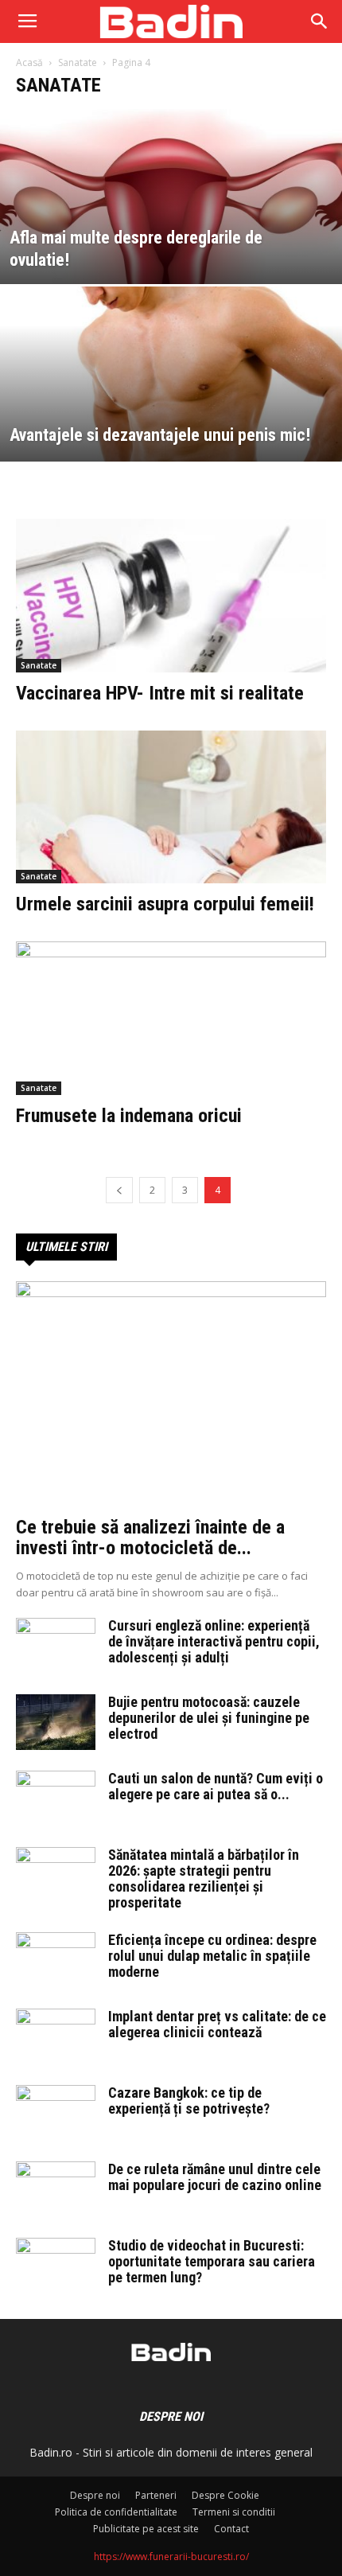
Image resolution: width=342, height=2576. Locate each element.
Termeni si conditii (234, 2512)
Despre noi (95, 2495)
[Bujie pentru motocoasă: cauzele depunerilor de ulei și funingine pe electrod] (56, 1722)
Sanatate (78, 62)
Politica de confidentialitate (116, 2512)
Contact (231, 2529)
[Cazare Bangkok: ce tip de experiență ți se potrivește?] (56, 2113)
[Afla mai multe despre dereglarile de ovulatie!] (171, 257)
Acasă (29, 62)
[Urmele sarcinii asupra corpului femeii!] (171, 807)
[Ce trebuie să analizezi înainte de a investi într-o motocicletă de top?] (171, 1394)
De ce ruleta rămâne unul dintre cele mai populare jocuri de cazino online (215, 2177)
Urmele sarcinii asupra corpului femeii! (165, 904)
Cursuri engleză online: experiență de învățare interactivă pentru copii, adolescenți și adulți (214, 1641)
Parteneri (156, 2495)
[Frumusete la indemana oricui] (171, 1018)
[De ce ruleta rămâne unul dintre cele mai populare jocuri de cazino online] (56, 2189)
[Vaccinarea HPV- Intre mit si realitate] (171, 596)
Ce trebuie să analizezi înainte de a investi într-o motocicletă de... (150, 1537)
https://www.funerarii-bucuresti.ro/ (171, 2557)
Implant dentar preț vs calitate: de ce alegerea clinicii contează (217, 2024)
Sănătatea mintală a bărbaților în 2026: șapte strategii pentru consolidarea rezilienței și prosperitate (204, 1878)
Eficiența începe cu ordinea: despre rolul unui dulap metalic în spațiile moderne (212, 1956)
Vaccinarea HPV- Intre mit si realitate (160, 693)
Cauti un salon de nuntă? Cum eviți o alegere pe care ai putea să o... (216, 1786)
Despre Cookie (225, 2495)
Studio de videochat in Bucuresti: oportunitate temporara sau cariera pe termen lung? (212, 2261)
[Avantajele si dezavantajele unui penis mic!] (171, 435)
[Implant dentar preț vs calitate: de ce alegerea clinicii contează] (56, 2036)
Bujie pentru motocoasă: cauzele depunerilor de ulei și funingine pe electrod (209, 1718)
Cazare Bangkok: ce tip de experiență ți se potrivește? (189, 2101)
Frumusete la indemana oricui (129, 1116)
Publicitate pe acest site (146, 2529)
